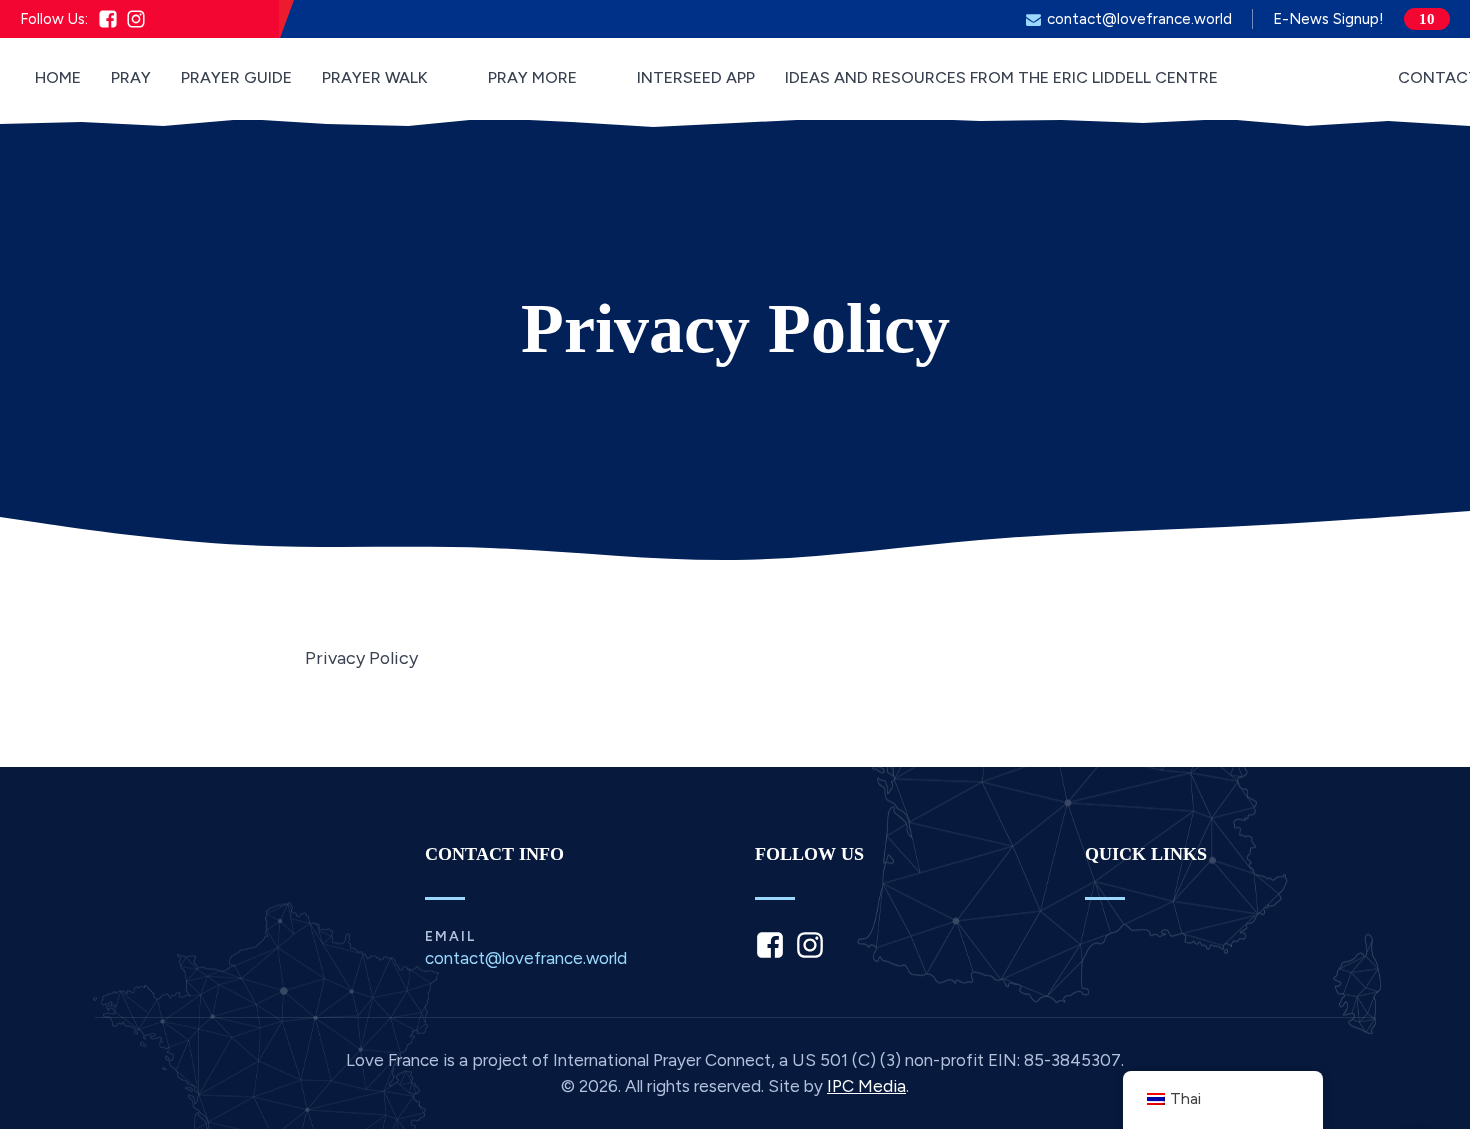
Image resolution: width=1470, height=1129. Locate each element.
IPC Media (866, 1086)
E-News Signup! (1328, 19)
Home (58, 77)
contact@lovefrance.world (1139, 19)
